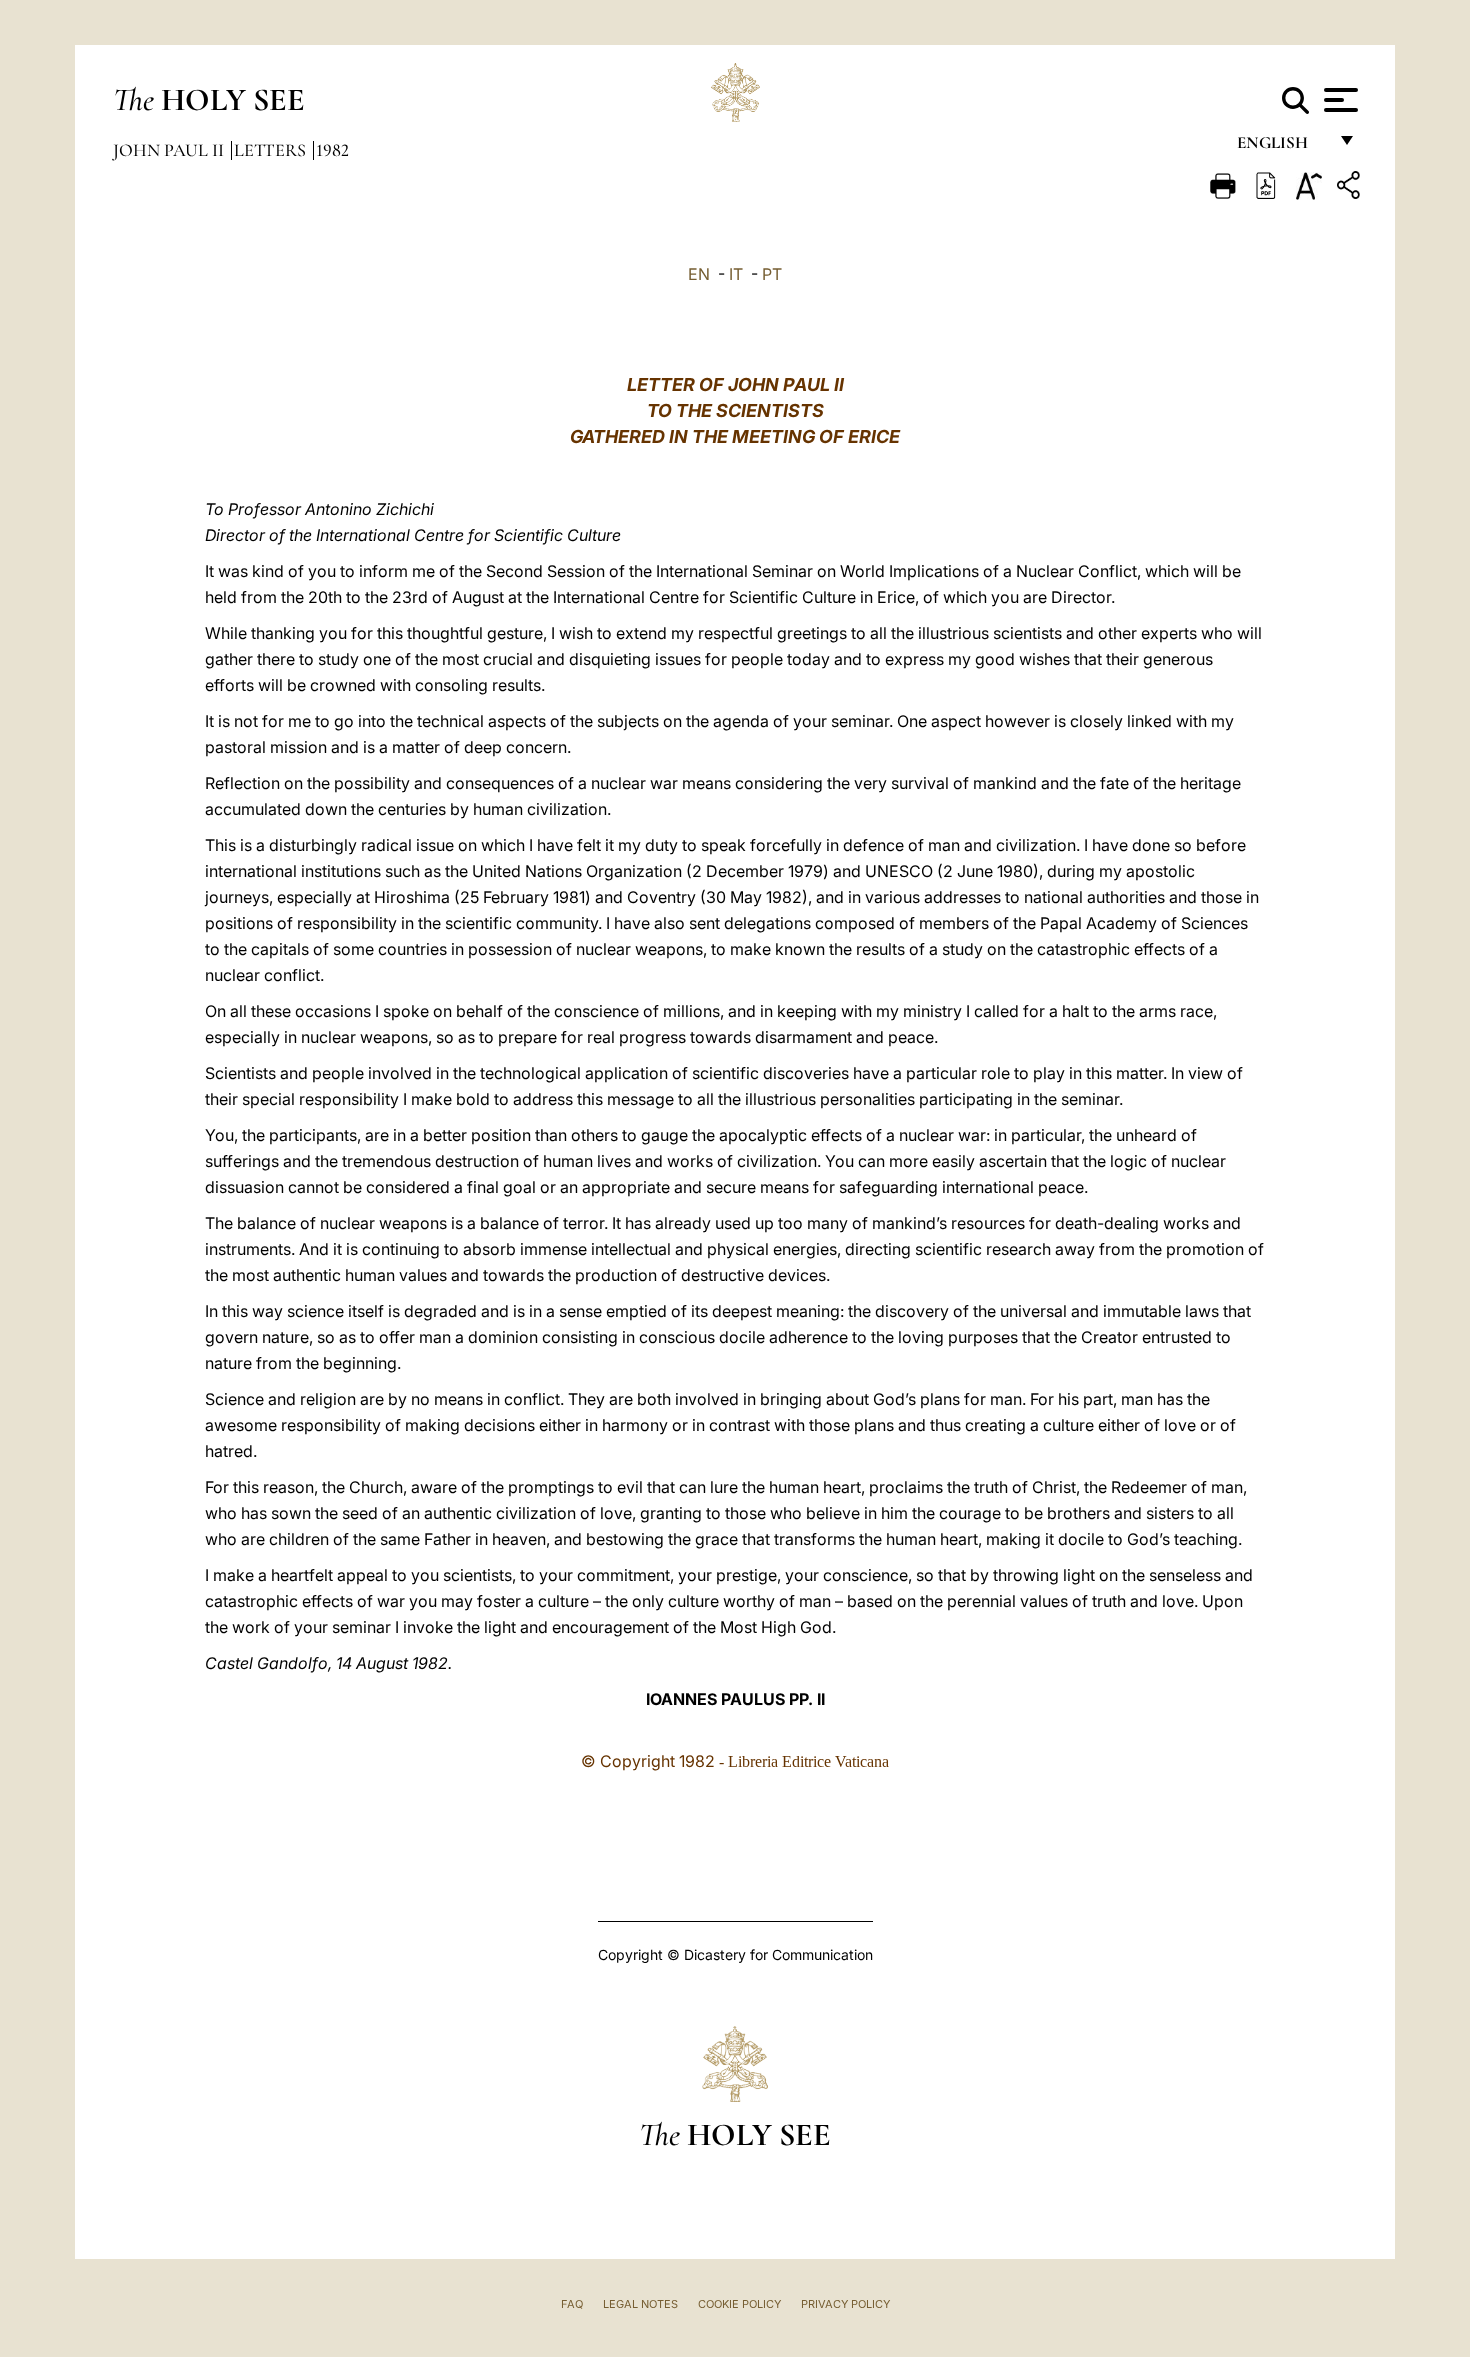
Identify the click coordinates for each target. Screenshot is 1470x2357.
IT (736, 274)
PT (772, 274)
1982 (332, 150)
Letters (272, 150)
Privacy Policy (845, 2304)
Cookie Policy (739, 2304)
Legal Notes (640, 2304)
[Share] (1351, 188)
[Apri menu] (1338, 100)
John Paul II (170, 150)
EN (699, 274)
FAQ (572, 2304)
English (1281, 147)
